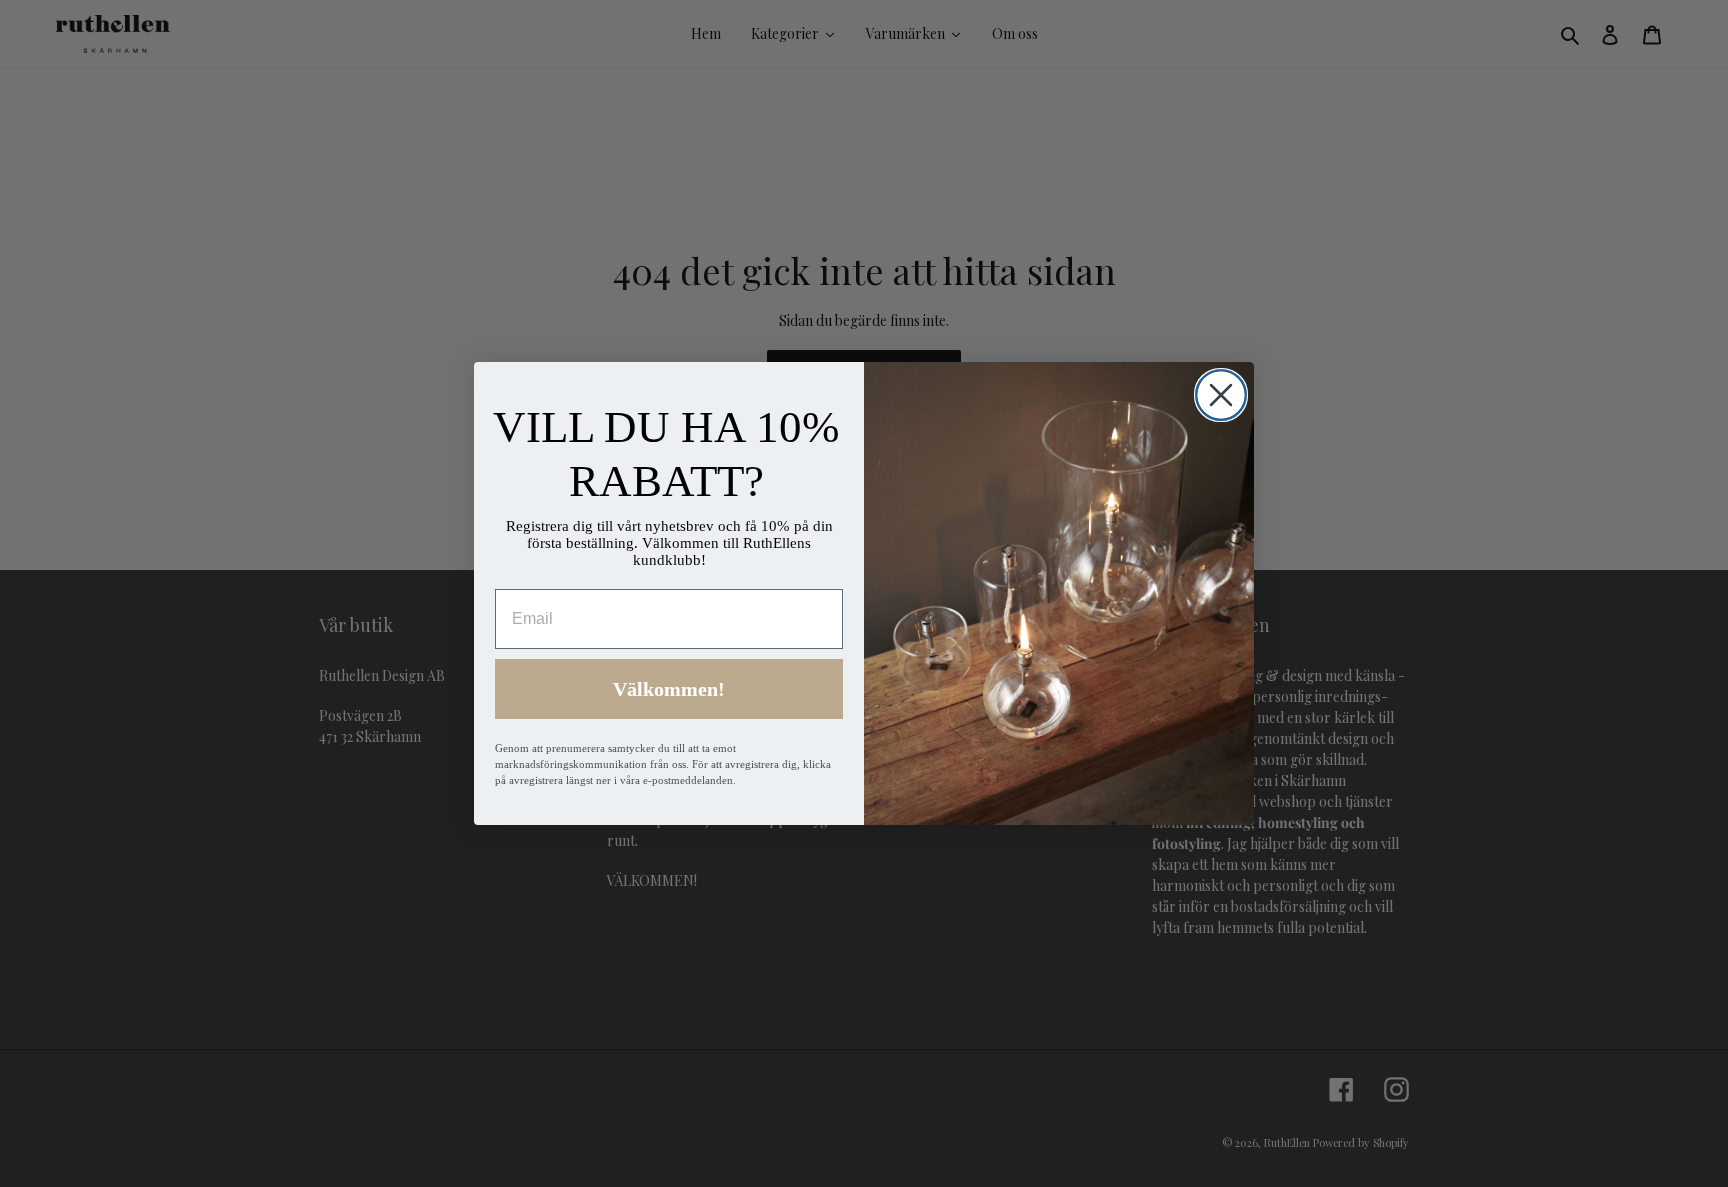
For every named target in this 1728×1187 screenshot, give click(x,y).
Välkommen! (669, 689)
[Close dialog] (1221, 395)
